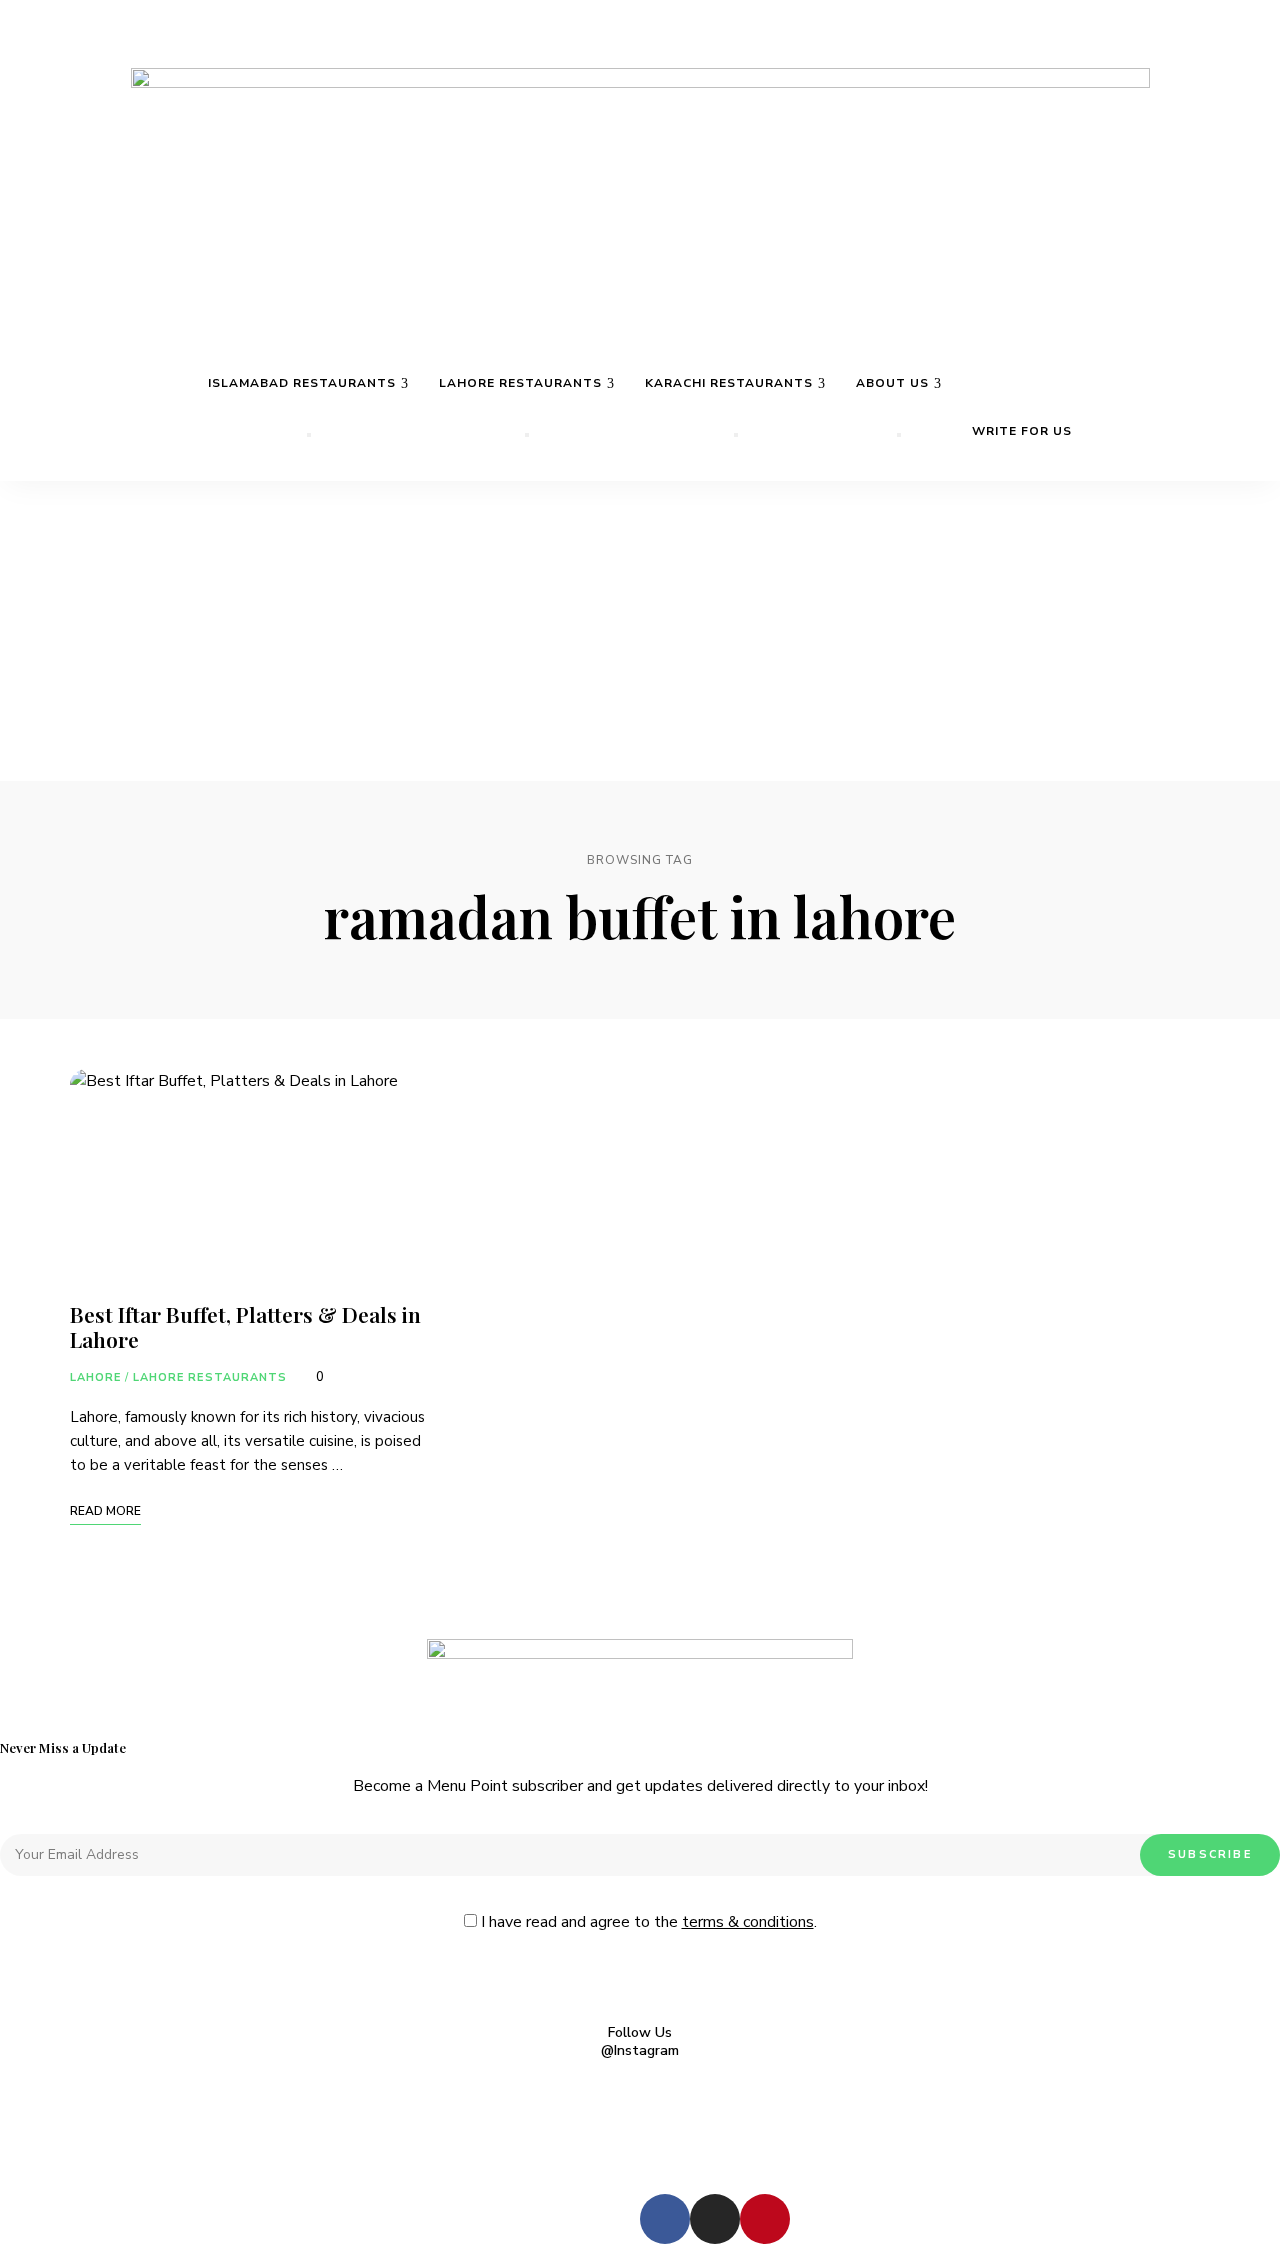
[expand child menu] (309, 435)
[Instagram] (715, 2219)
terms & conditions (748, 1922)
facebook (1223, 53)
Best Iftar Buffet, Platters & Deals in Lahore (245, 1326)
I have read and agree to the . (647, 1922)
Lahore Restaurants (210, 1377)
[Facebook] (665, 2219)
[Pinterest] (765, 2219)
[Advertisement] (640, 631)
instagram (1261, 53)
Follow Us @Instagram (640, 2042)
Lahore (96, 1377)
